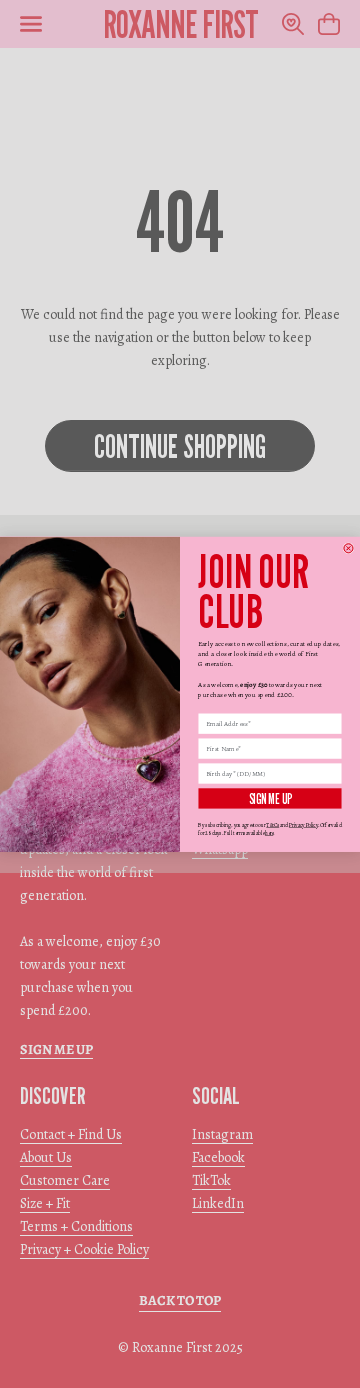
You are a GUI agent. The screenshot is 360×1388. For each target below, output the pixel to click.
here (269, 832)
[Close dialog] (348, 547)
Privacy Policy (303, 824)
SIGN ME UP (270, 798)
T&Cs (272, 824)
